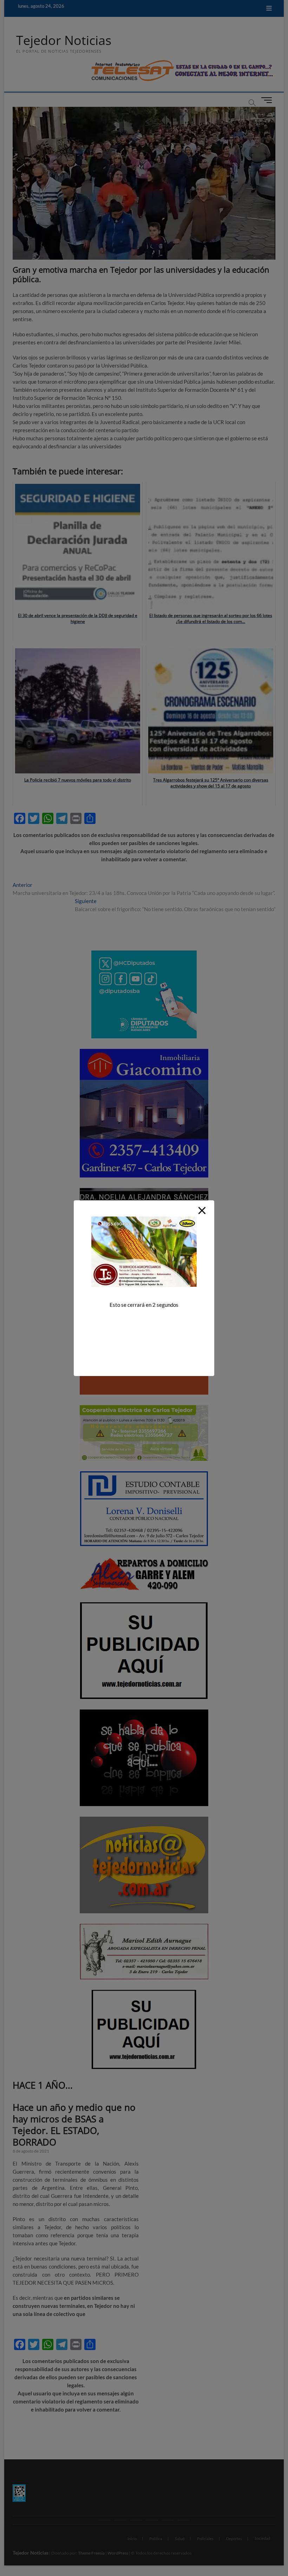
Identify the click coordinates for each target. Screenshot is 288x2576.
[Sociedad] (184, 2520)
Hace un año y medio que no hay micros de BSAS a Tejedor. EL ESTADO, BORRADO (74, 2125)
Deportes (234, 2539)
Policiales (205, 2539)
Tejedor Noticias (64, 40)
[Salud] (136, 2520)
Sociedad (262, 2538)
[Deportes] (168, 2520)
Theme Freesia (91, 2553)
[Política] (120, 2520)
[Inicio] (104, 2520)
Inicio (132, 2539)
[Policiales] (152, 2520)
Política (156, 2539)
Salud (180, 2539)
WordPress (118, 2553)
